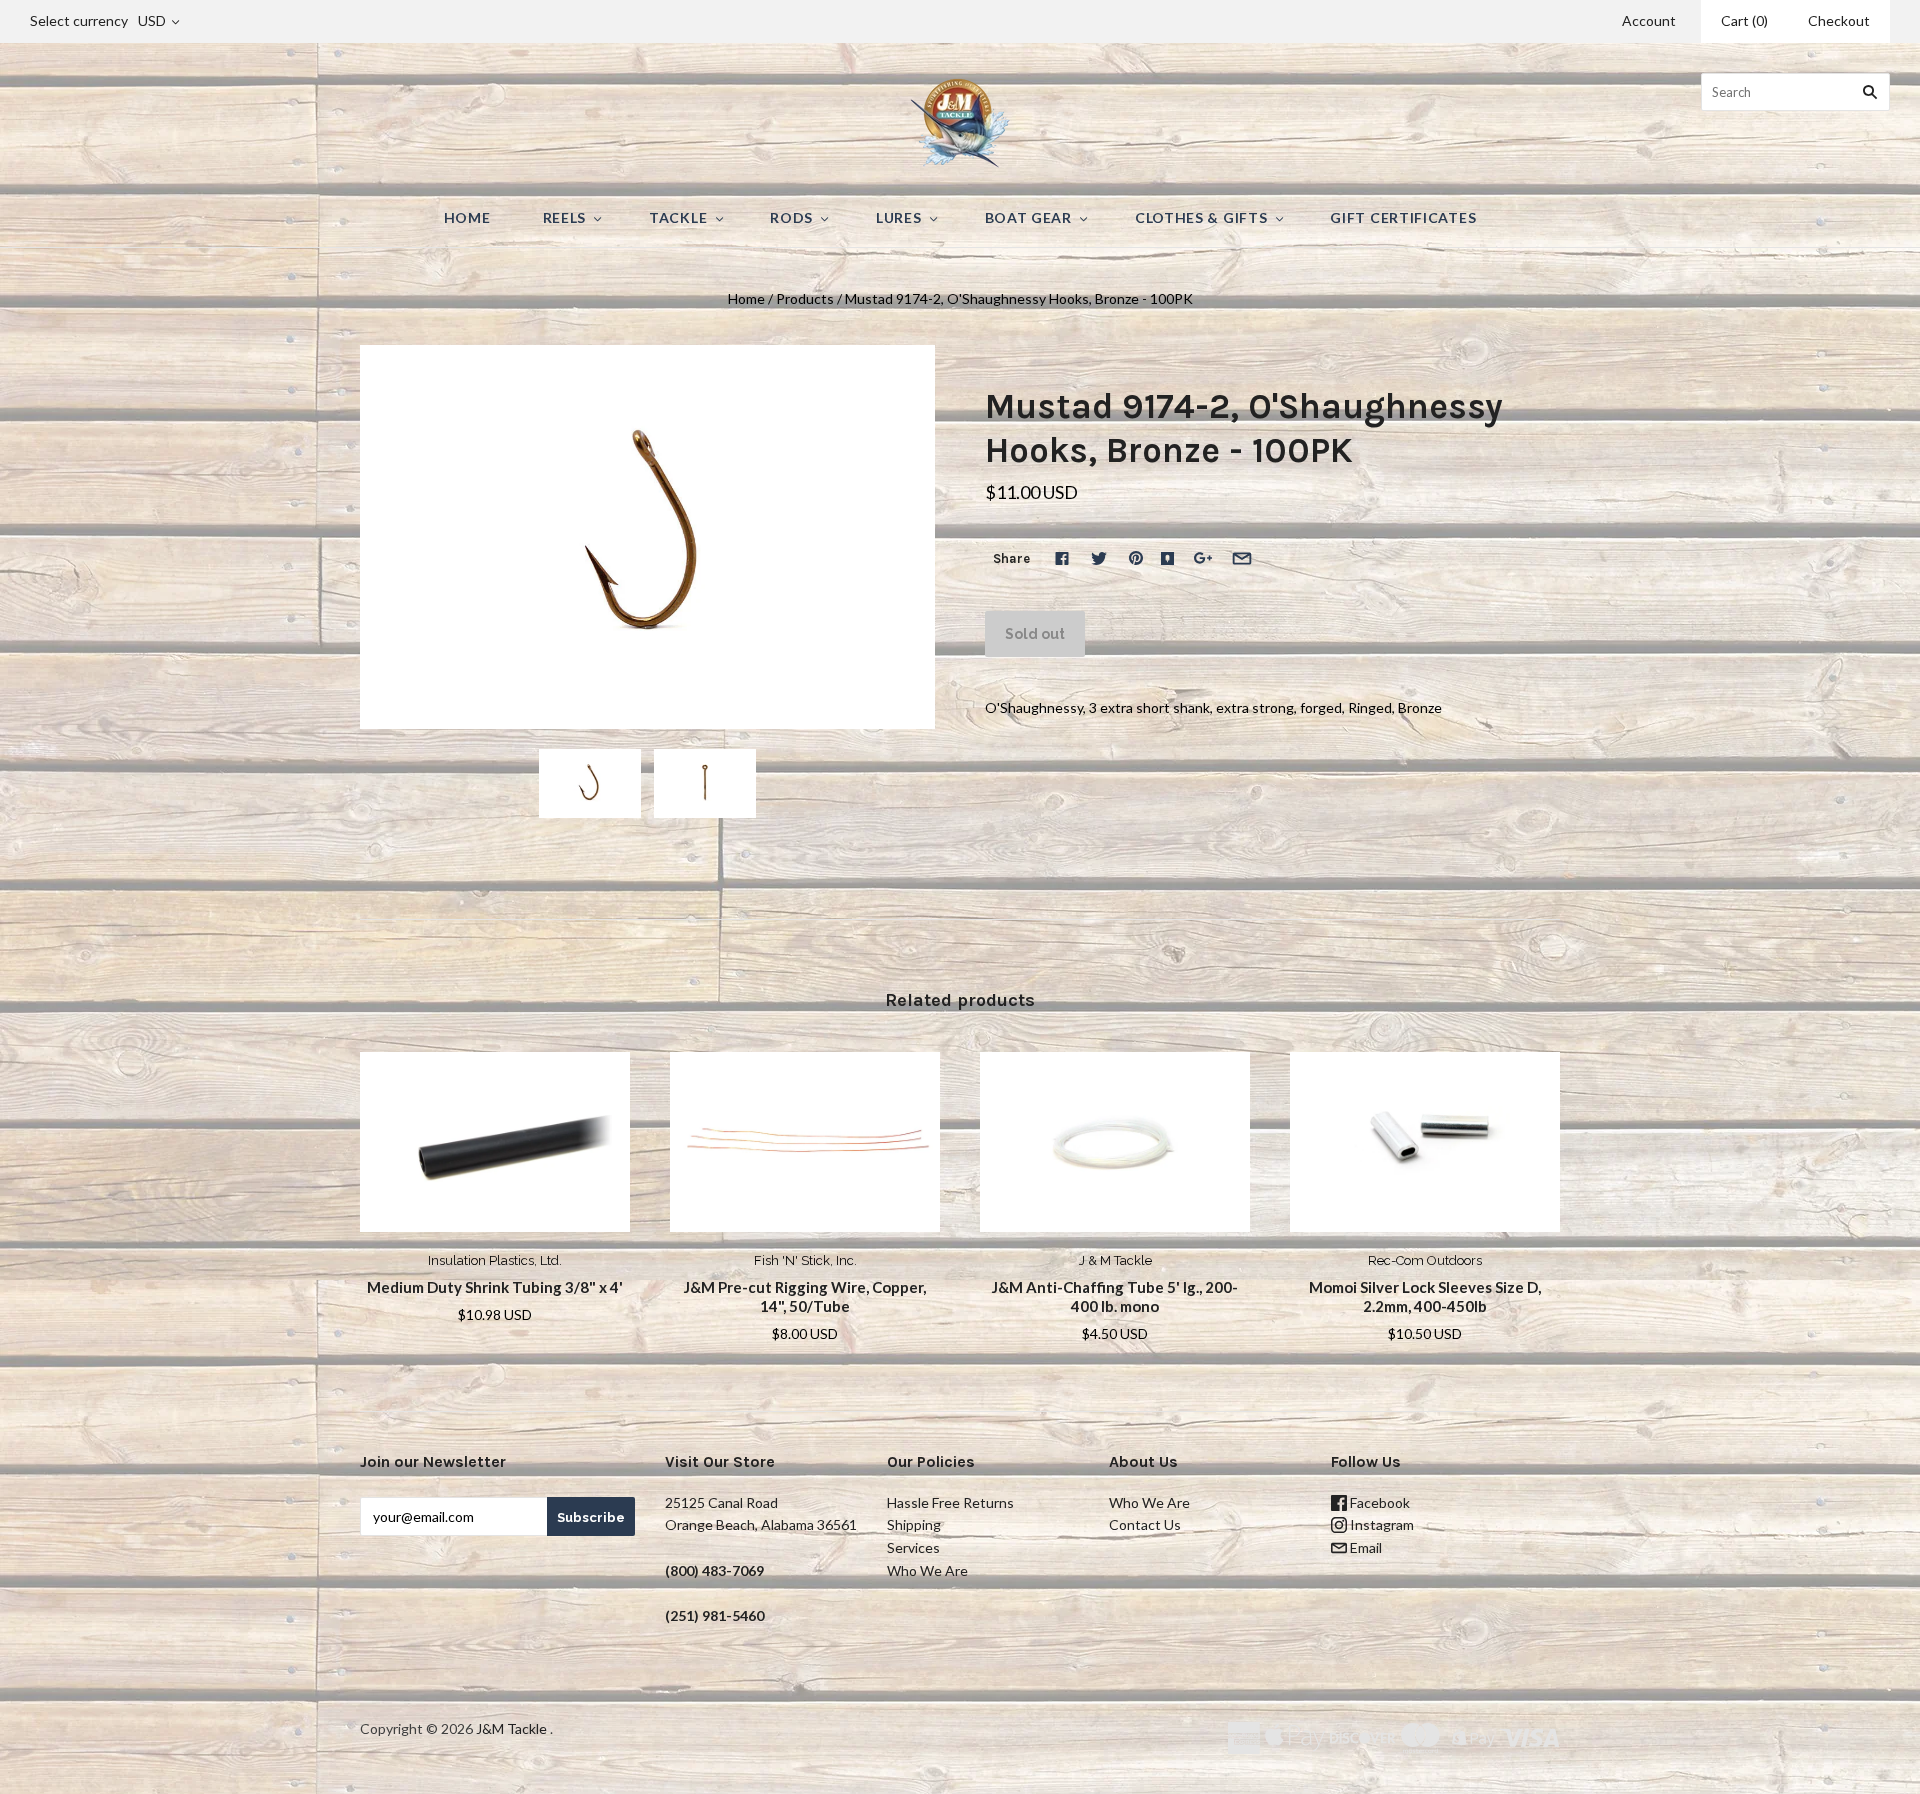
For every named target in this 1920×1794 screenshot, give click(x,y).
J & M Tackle (1115, 1260)
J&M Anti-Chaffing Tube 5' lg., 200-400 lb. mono (1115, 1296)
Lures (899, 217)
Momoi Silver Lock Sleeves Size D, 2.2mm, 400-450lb (1425, 1296)
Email (1364, 1547)
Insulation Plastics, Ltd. (495, 1260)
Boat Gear (1028, 217)
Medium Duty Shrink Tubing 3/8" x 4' (495, 1287)
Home (467, 217)
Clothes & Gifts (1201, 217)
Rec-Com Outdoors (1425, 1260)
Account (1649, 20)
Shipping (914, 1524)
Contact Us (1145, 1524)
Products (805, 298)
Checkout (1839, 20)
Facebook (1378, 1502)
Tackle (678, 217)
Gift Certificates (1403, 217)
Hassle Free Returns (950, 1502)
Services (913, 1547)
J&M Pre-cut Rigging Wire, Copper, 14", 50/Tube (805, 1296)
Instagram (1380, 1524)
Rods (791, 217)
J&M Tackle (511, 1728)
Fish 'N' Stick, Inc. (805, 1260)
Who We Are (927, 1570)
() (1744, 20)
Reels (565, 217)
